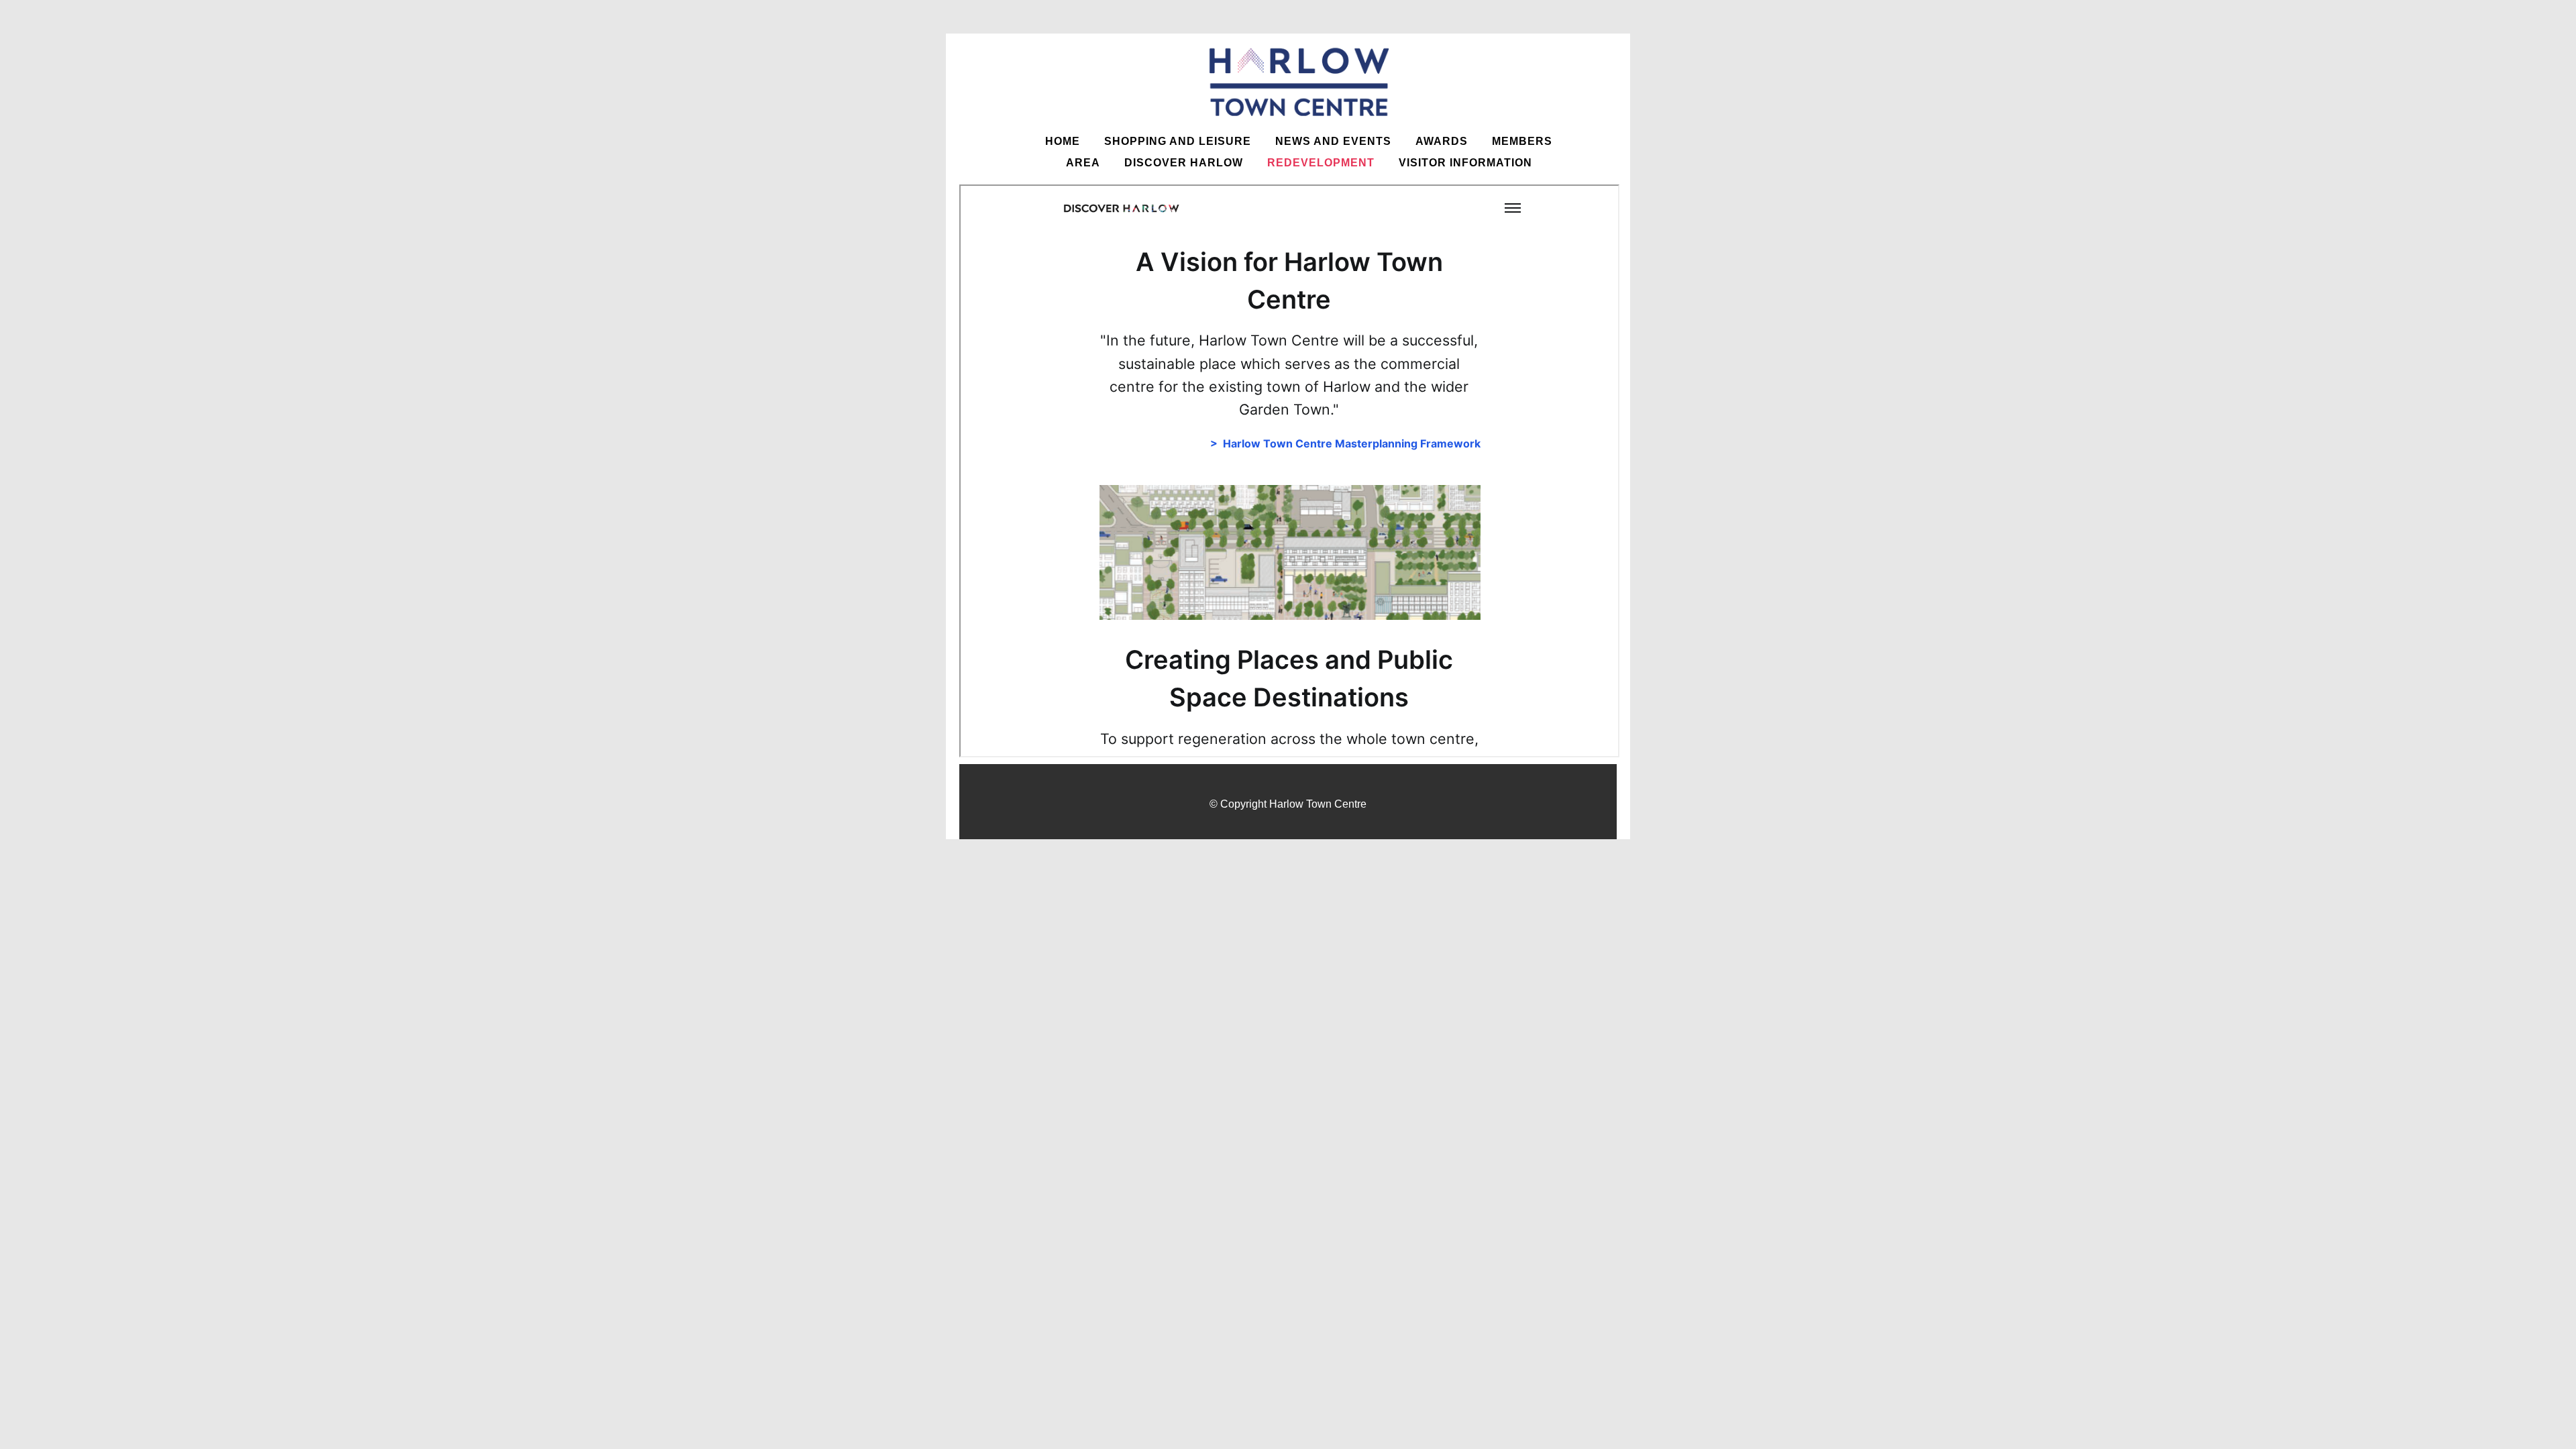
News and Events (1333, 141)
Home (1063, 141)
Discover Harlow (1184, 163)
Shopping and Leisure (1178, 141)
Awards (1442, 141)
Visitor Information (1465, 163)
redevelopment (1321, 163)
